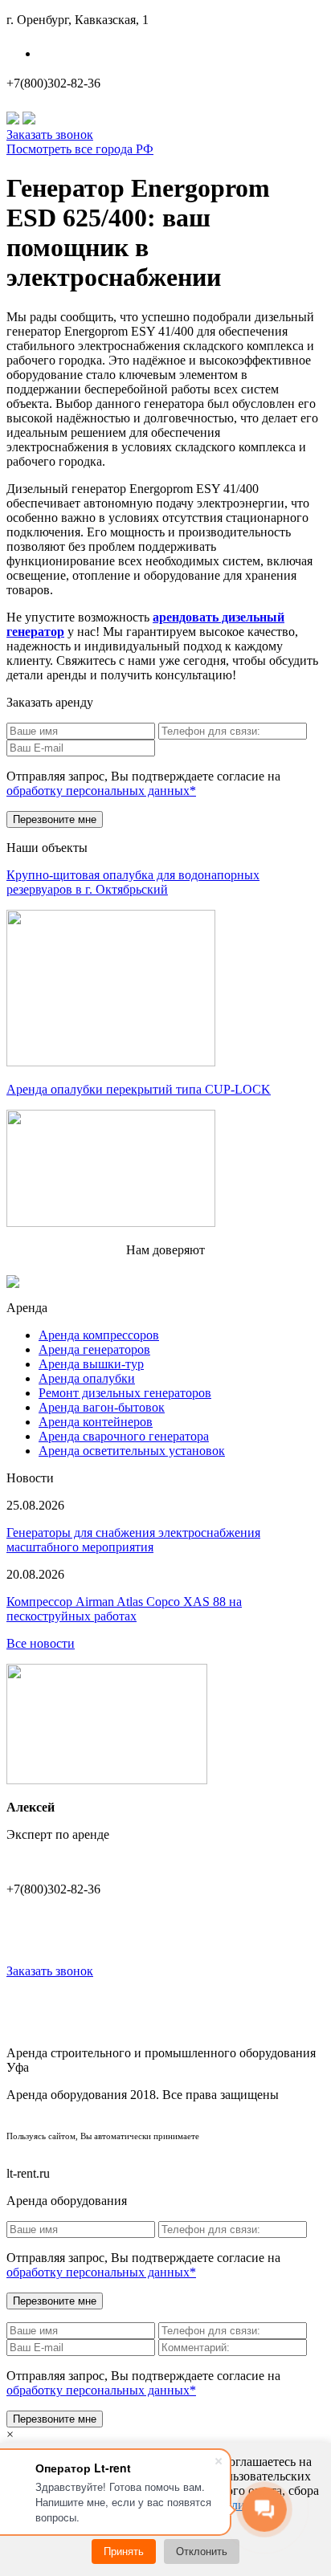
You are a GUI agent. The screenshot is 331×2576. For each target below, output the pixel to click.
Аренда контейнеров (96, 1422)
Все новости (41, 1643)
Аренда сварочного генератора (124, 1436)
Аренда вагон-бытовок (102, 1407)
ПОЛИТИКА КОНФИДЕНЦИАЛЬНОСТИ (165, 2120)
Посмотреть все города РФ (80, 149)
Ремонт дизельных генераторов (125, 1393)
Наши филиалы (90, 53)
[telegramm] (29, 120)
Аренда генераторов (94, 1349)
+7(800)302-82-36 (53, 83)
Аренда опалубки (87, 1378)
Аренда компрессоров (99, 1335)
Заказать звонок (50, 135)
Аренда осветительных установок (132, 1451)
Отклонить (202, 2552)
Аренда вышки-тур (91, 1364)
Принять (124, 2552)
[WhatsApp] (13, 120)
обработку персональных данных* (101, 791)
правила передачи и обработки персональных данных (166, 2148)
